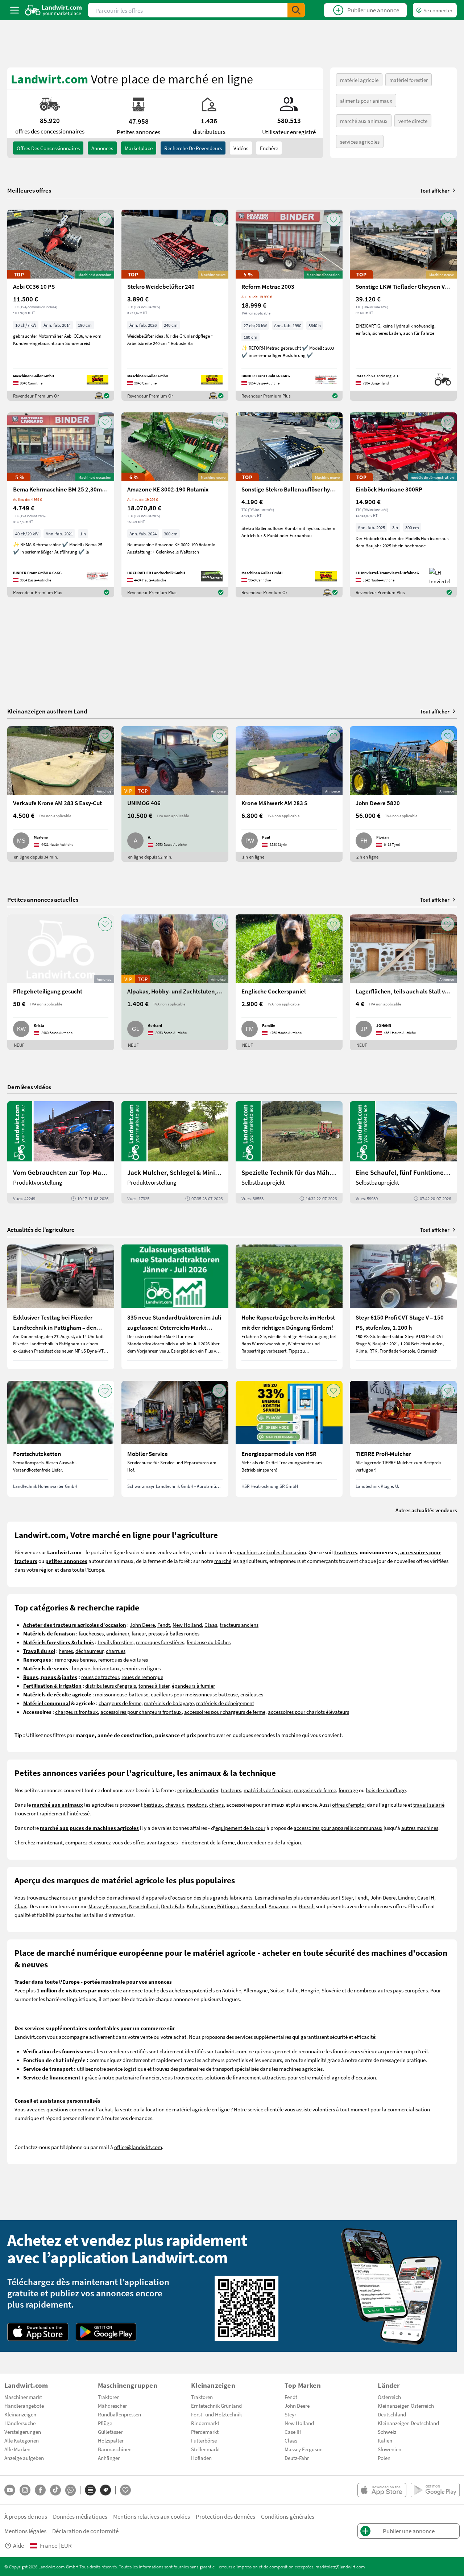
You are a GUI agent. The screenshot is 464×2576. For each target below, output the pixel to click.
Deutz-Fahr (297, 2458)
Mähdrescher (112, 2406)
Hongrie (310, 1990)
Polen (384, 2458)
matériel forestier (409, 80)
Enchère (269, 148)
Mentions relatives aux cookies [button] (152, 2516)
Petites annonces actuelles (43, 899)
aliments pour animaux (366, 100)
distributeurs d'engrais (111, 1686)
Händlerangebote (24, 2406)
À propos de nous (26, 2516)
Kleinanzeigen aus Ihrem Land (47, 711)
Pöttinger (227, 1906)
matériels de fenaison (268, 1790)
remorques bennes (75, 1659)
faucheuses (91, 1633)
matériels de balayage (169, 1703)
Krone (208, 1906)
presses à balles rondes (174, 1633)
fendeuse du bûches (209, 1642)
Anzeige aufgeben (24, 2458)
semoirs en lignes (141, 1668)
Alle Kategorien (22, 2440)
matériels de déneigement (225, 1703)
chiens (216, 1805)
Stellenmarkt (206, 2449)
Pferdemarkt (205, 2432)
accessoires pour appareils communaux (338, 1828)
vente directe (413, 121)
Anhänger (109, 2458)
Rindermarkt (205, 2423)
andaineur (118, 1633)
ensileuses (252, 1694)
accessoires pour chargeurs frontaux (141, 1712)
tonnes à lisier (154, 1686)
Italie (293, 1990)
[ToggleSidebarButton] (14, 10)
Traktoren (109, 2397)
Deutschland (392, 2414)
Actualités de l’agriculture (41, 1229)
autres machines (420, 1828)
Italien (385, 2440)
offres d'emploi (349, 1805)
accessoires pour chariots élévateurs (308, 1712)
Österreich (389, 2397)
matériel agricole (359, 80)
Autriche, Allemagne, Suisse (253, 1990)
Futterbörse (204, 2440)
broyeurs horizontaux (96, 1668)
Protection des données (225, 2516)
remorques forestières (160, 1642)
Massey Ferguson (107, 1906)
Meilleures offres (29, 190)
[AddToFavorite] (105, 219)
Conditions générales (288, 2516)
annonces (102, 148)
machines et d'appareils (140, 1897)
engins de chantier (198, 1790)
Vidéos (241, 148)
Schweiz (387, 2432)
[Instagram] (25, 2490)
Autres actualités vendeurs (426, 1510)
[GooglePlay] (106, 2332)
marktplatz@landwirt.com (340, 2567)
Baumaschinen (115, 2449)
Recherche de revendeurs (193, 148)
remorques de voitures (123, 1659)
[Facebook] (40, 2490)
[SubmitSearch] (296, 10)
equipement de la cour (240, 1828)
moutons (197, 1805)
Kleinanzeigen (20, 2414)
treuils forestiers (115, 1642)
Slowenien (390, 2449)
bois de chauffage (386, 1790)
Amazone (279, 1906)
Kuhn (193, 1906)
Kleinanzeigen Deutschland (408, 2423)
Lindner (406, 1897)
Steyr (347, 1897)
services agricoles (360, 141)
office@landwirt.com (138, 2147)
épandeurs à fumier (193, 1686)
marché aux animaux (364, 121)
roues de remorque (142, 1677)
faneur (139, 1633)
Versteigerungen (23, 2432)
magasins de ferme (315, 1790)
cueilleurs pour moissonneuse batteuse (194, 1694)
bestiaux (153, 1805)
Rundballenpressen (119, 2414)
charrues (116, 1651)
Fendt (164, 1625)
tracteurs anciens (239, 1625)
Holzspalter (111, 2440)
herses (66, 1651)
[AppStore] (38, 2332)
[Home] (53, 10)
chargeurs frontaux (76, 1712)
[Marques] (105, 2490)
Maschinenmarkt (23, 2397)
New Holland (187, 1625)
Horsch (307, 1906)
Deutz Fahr (173, 1906)
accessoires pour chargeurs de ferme (225, 1712)
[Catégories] (90, 2490)
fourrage (348, 1790)
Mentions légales (25, 2531)
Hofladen (201, 2458)
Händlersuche (20, 2423)
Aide (18, 2545)
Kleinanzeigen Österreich (406, 2406)
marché (223, 1561)
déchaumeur (89, 1651)
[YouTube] (10, 2490)
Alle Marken (17, 2449)
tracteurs (231, 1790)
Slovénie (331, 1990)
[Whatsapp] (71, 2490)
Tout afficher (435, 190)
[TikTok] (55, 2490)
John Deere (142, 1625)
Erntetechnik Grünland (216, 2406)
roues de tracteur (100, 1677)
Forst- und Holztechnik (216, 2414)
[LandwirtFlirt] (125, 2490)
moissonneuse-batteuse (122, 1694)
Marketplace (139, 148)
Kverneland (253, 1906)
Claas (211, 1625)
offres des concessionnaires (48, 148)
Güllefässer (110, 2432)
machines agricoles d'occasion (271, 1552)
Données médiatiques (80, 2516)
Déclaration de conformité (85, 2531)
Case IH (426, 1897)
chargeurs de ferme (120, 1703)
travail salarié (429, 1805)
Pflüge (105, 2423)
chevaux (175, 1805)
